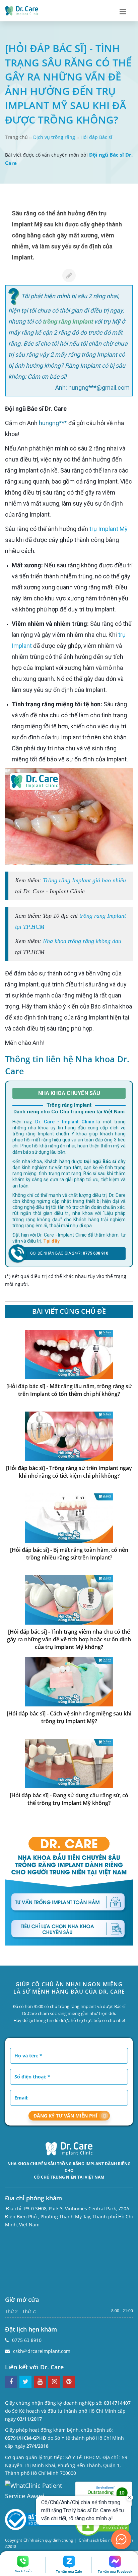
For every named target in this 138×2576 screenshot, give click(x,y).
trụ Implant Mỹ (109, 529)
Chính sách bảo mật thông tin (106, 2540)
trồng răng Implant (68, 321)
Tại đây (51, 1241)
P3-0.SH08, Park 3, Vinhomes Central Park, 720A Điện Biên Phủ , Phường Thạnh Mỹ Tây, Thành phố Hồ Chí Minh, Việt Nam (69, 2217)
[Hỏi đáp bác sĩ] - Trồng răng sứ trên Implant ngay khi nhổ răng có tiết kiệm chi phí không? (69, 1472)
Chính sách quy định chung (48, 2540)
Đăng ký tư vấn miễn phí (65, 2116)
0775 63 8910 (27, 2340)
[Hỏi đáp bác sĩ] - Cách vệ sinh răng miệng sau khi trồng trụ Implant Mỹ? (69, 1717)
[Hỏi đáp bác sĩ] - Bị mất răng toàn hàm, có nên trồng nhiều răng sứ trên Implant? (69, 1554)
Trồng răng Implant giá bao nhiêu (84, 880)
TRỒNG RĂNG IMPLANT (80, 2164)
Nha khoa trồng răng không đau (82, 941)
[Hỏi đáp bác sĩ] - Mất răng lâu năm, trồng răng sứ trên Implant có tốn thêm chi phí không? (69, 1390)
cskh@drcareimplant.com (42, 2351)
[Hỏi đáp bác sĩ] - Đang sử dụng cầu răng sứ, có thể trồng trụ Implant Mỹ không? (69, 1799)
